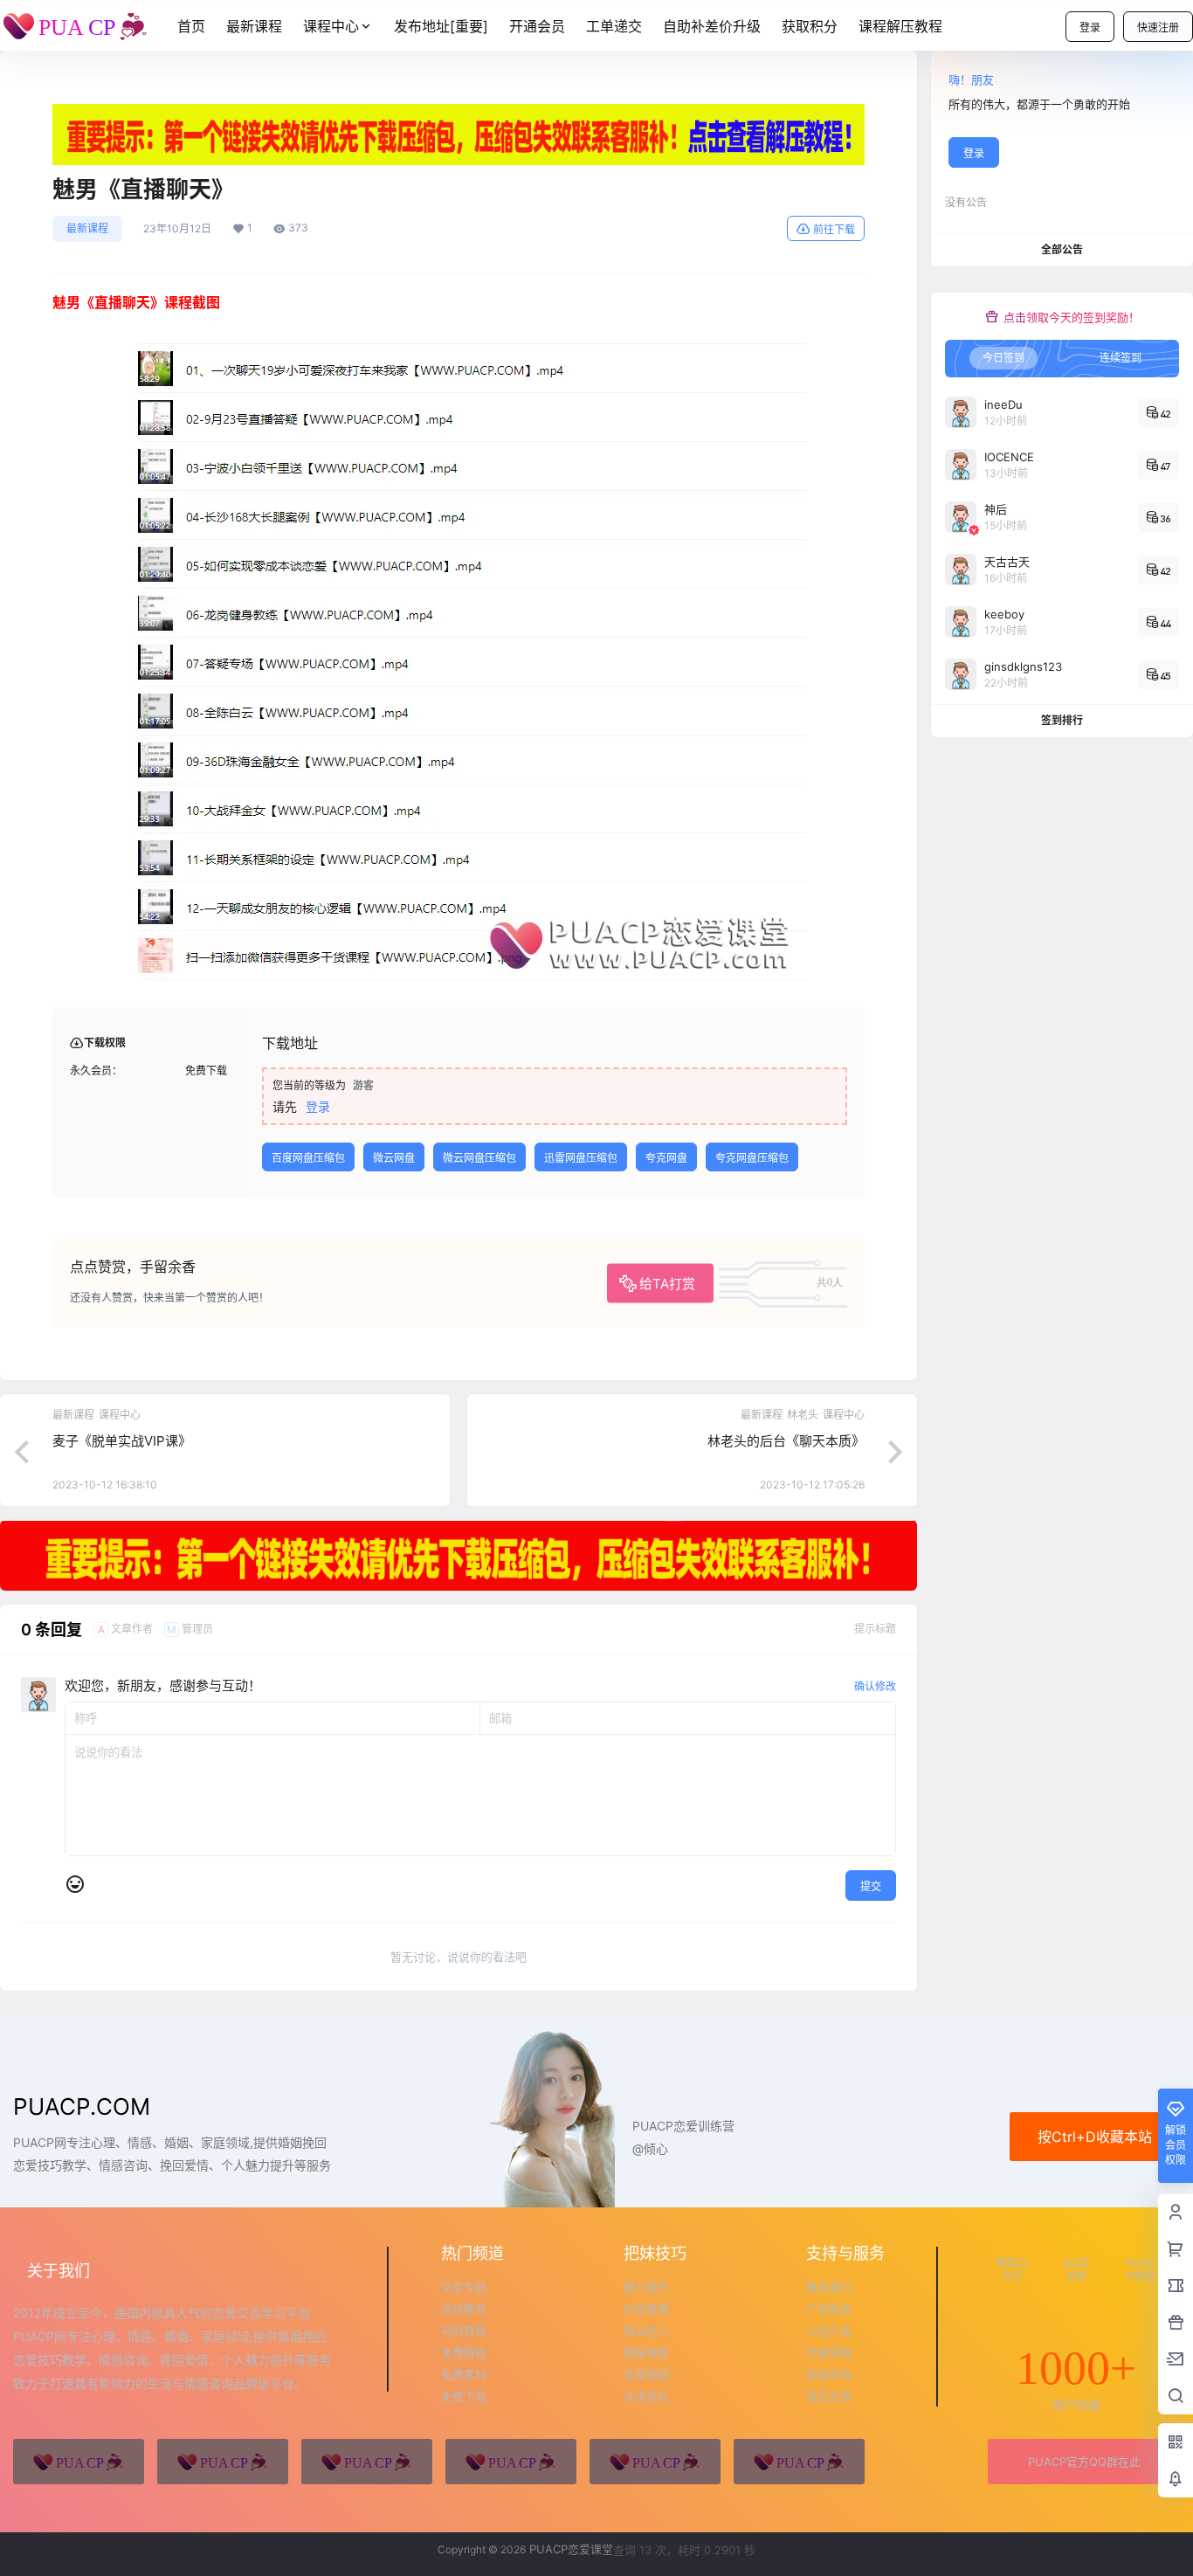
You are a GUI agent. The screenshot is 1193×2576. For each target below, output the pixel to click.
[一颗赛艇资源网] (799, 2462)
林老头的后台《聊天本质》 (786, 1441)
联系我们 (829, 2287)
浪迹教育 (464, 2309)
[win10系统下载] (223, 2462)
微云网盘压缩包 (479, 1158)
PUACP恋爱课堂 (569, 2549)
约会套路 (646, 2309)
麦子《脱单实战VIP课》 (122, 1441)
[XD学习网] (655, 2462)
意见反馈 (829, 2396)
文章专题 (464, 2287)
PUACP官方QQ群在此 (1084, 2462)
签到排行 (1062, 720)
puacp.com (82, 2106)
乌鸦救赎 (464, 2331)
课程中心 (331, 26)
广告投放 (829, 2309)
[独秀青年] (367, 2462)
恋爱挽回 (646, 2374)
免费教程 (464, 2352)
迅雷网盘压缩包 (581, 1158)
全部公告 (1062, 249)
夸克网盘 (666, 1158)
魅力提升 (646, 2287)
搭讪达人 (646, 2331)
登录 (1090, 28)
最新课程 (87, 228)
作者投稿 (829, 2352)
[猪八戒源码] (79, 2462)
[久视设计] (511, 2462)
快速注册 (1158, 28)
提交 (871, 1886)
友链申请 (829, 2374)
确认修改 (875, 1686)
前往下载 (834, 229)
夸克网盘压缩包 (752, 1158)
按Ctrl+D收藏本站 (1095, 2137)
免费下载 (464, 2396)
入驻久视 (829, 2331)
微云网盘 (394, 1158)
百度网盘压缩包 (308, 1158)
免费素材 (464, 2374)
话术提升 (646, 2396)
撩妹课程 (646, 2352)
